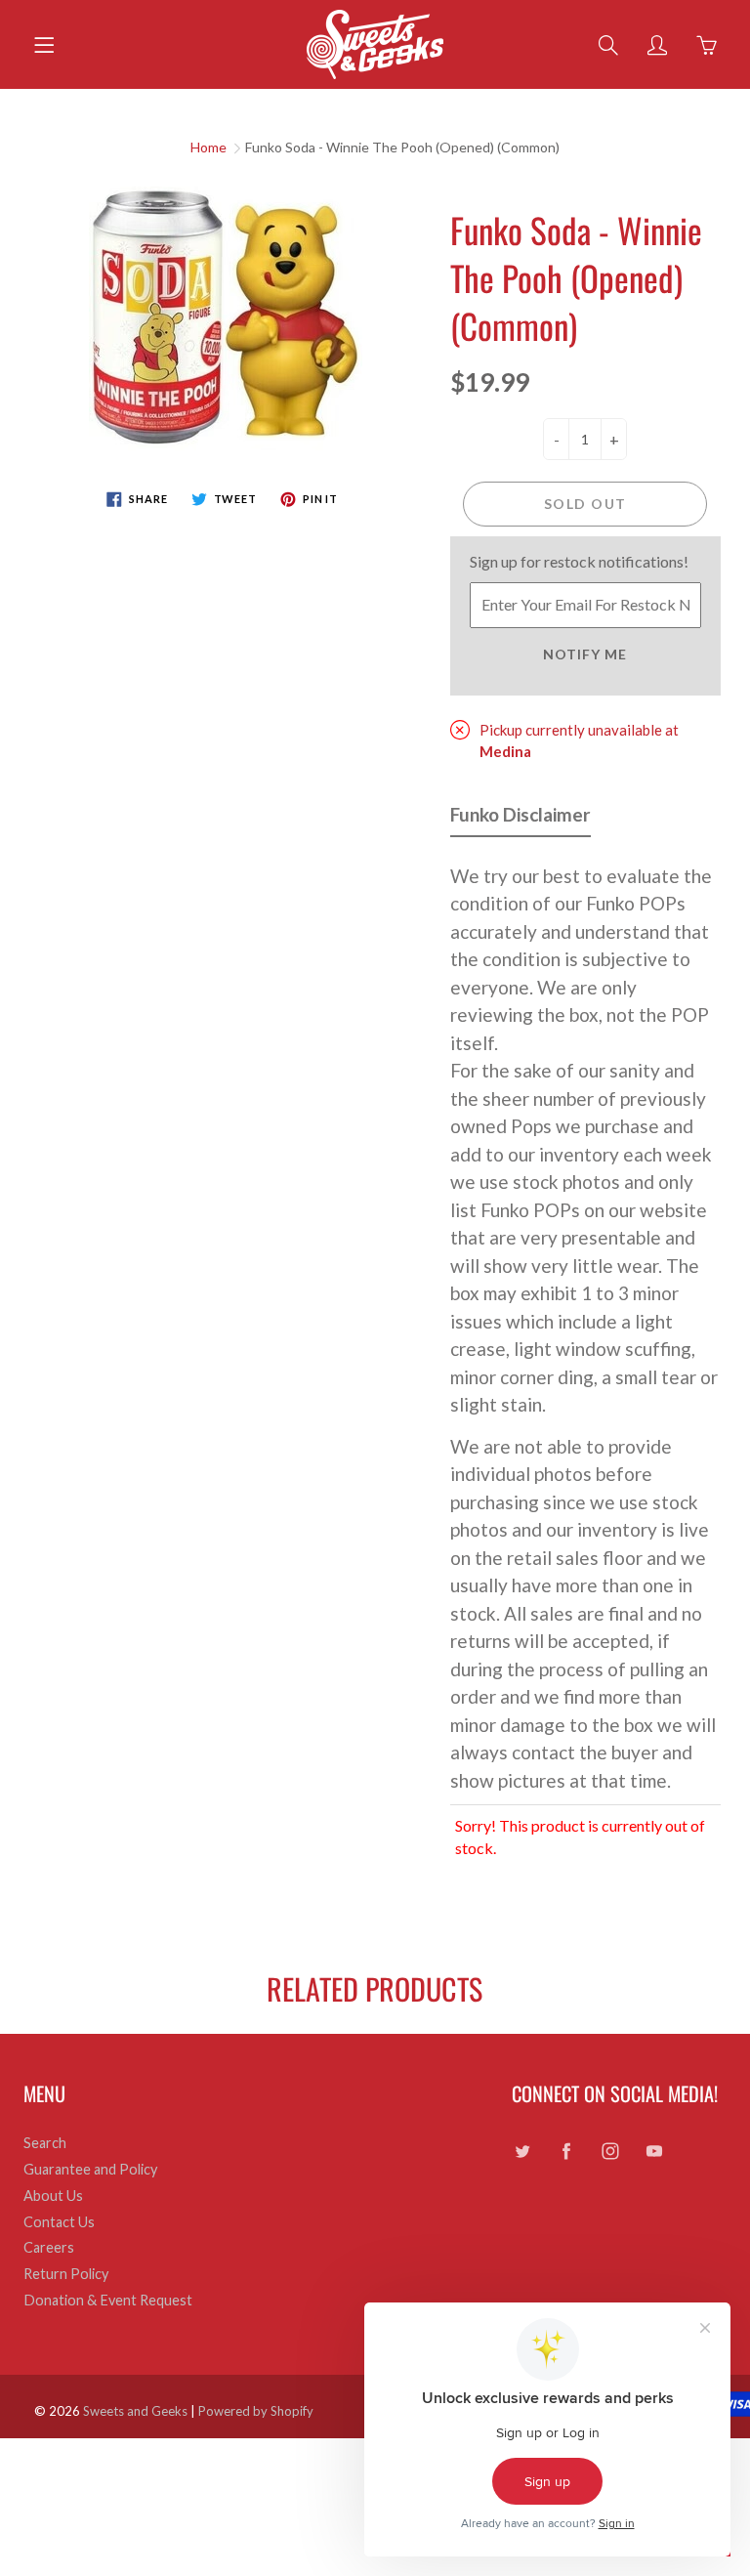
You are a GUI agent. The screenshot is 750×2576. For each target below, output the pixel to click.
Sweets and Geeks (135, 2411)
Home (208, 147)
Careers (49, 2247)
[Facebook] (566, 2151)
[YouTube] (654, 2151)
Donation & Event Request (108, 2300)
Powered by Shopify (256, 2411)
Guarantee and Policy (90, 2169)
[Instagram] (610, 2151)
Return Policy (66, 2274)
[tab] (521, 819)
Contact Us (59, 2222)
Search (45, 2143)
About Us (53, 2196)
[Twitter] (522, 2151)
